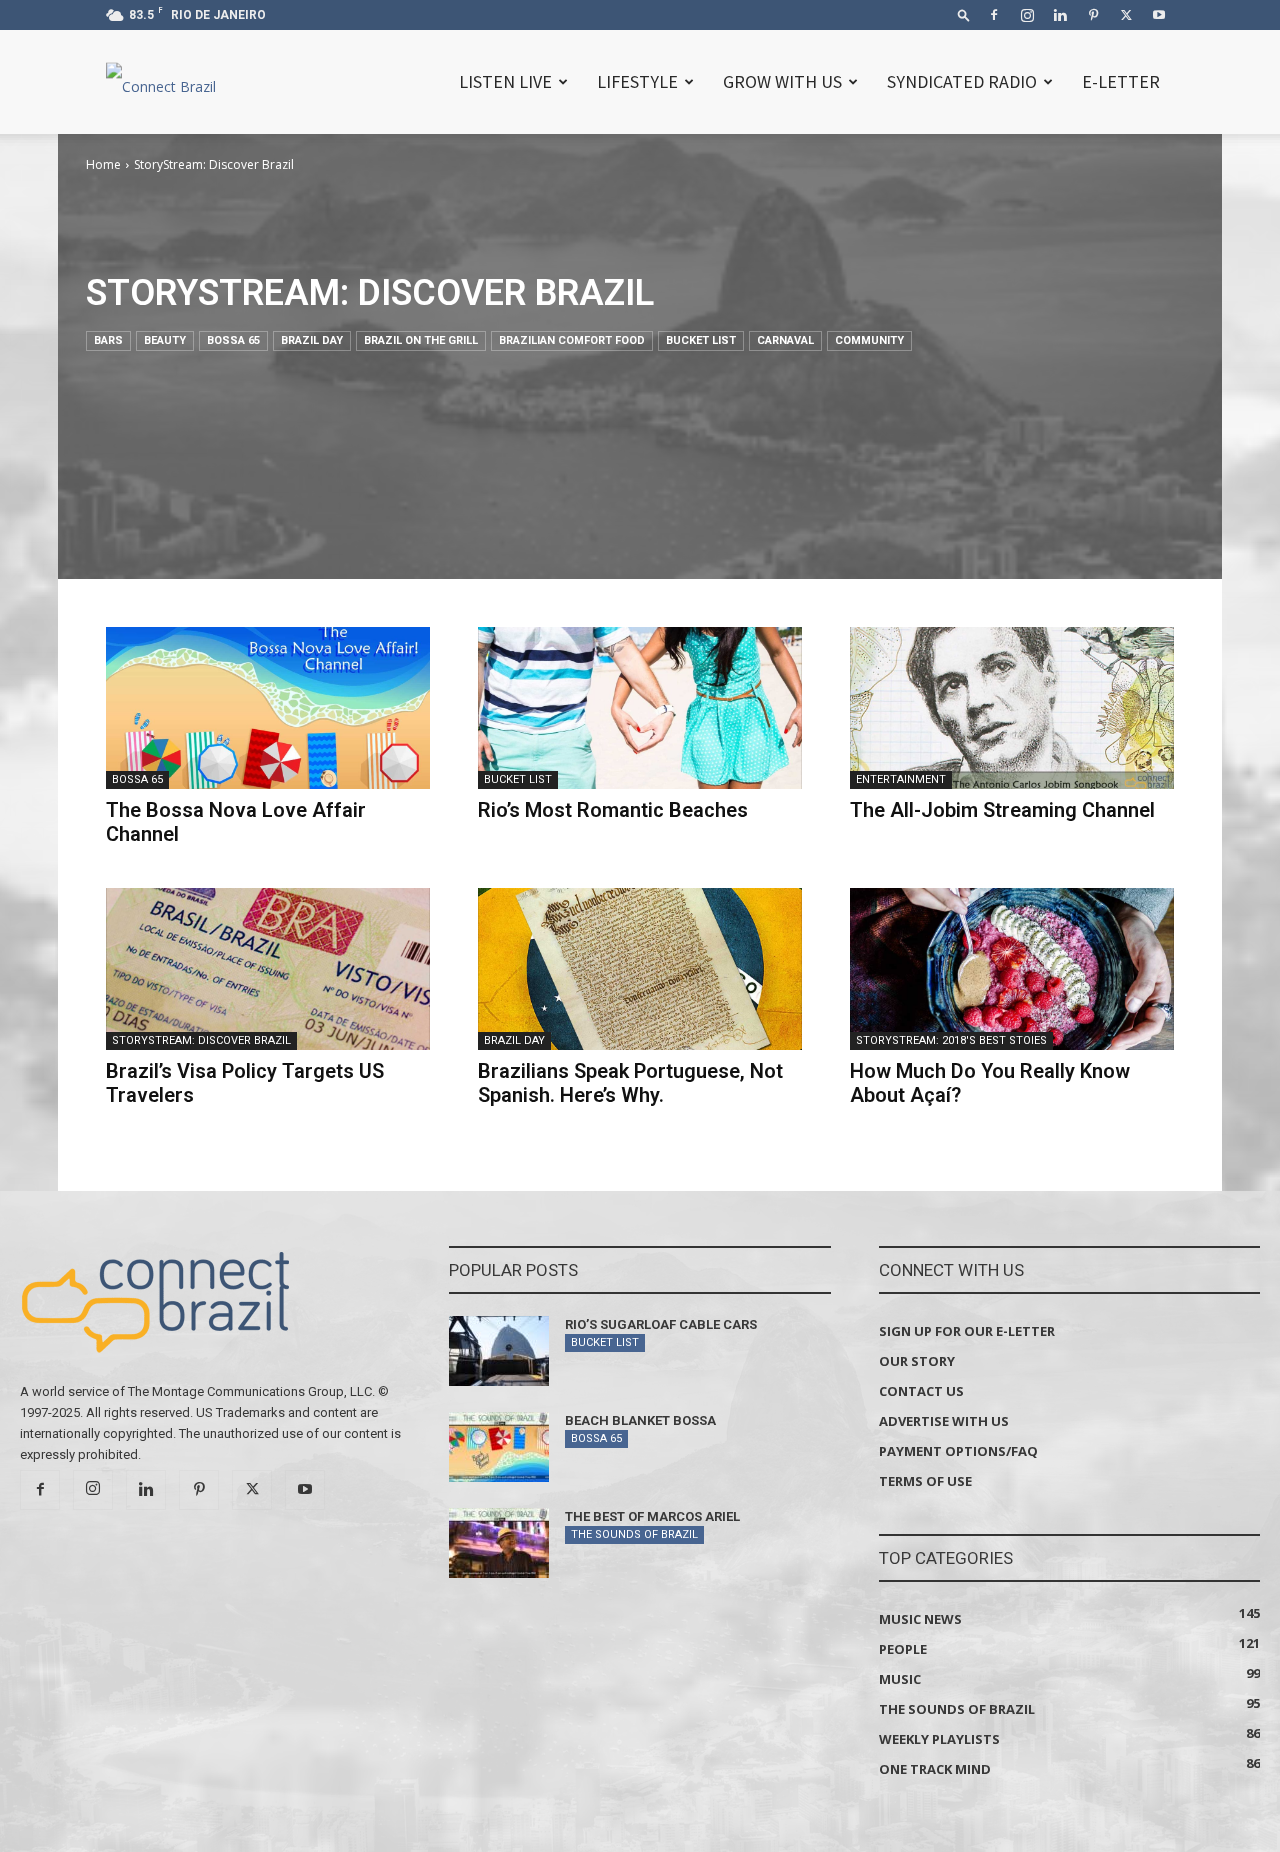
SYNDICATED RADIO (962, 81)
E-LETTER (1121, 81)
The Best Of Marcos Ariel (652, 1516)
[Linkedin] (1060, 15)
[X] (1126, 15)
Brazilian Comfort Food (572, 340)
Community (869, 340)
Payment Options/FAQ (958, 1451)
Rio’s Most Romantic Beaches (613, 810)
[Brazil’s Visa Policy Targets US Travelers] (268, 969)
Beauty (165, 340)
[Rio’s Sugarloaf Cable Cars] (499, 1351)
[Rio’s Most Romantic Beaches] (640, 708)
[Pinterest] (1093, 15)
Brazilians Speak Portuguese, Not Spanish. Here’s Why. (630, 1083)
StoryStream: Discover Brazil (201, 1040)
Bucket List (701, 340)
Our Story (917, 1361)
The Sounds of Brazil (634, 1534)
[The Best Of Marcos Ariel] (499, 1543)
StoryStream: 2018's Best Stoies (951, 1040)
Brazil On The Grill (421, 340)
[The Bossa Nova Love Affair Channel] (268, 708)
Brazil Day (312, 340)
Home (103, 164)
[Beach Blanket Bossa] (499, 1447)
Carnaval (785, 340)
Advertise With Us (944, 1421)
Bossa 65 (233, 340)
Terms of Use (925, 1481)
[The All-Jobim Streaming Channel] (1012, 708)
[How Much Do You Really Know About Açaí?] (1012, 969)
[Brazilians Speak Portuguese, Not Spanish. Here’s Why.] (640, 969)
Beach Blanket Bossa (640, 1420)
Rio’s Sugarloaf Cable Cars (661, 1324)
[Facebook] (994, 15)
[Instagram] (1027, 15)
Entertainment (901, 779)
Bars (108, 340)
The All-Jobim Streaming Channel (1002, 810)
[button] (964, 14)
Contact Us (921, 1391)
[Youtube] (1159, 15)
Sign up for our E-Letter (967, 1331)
